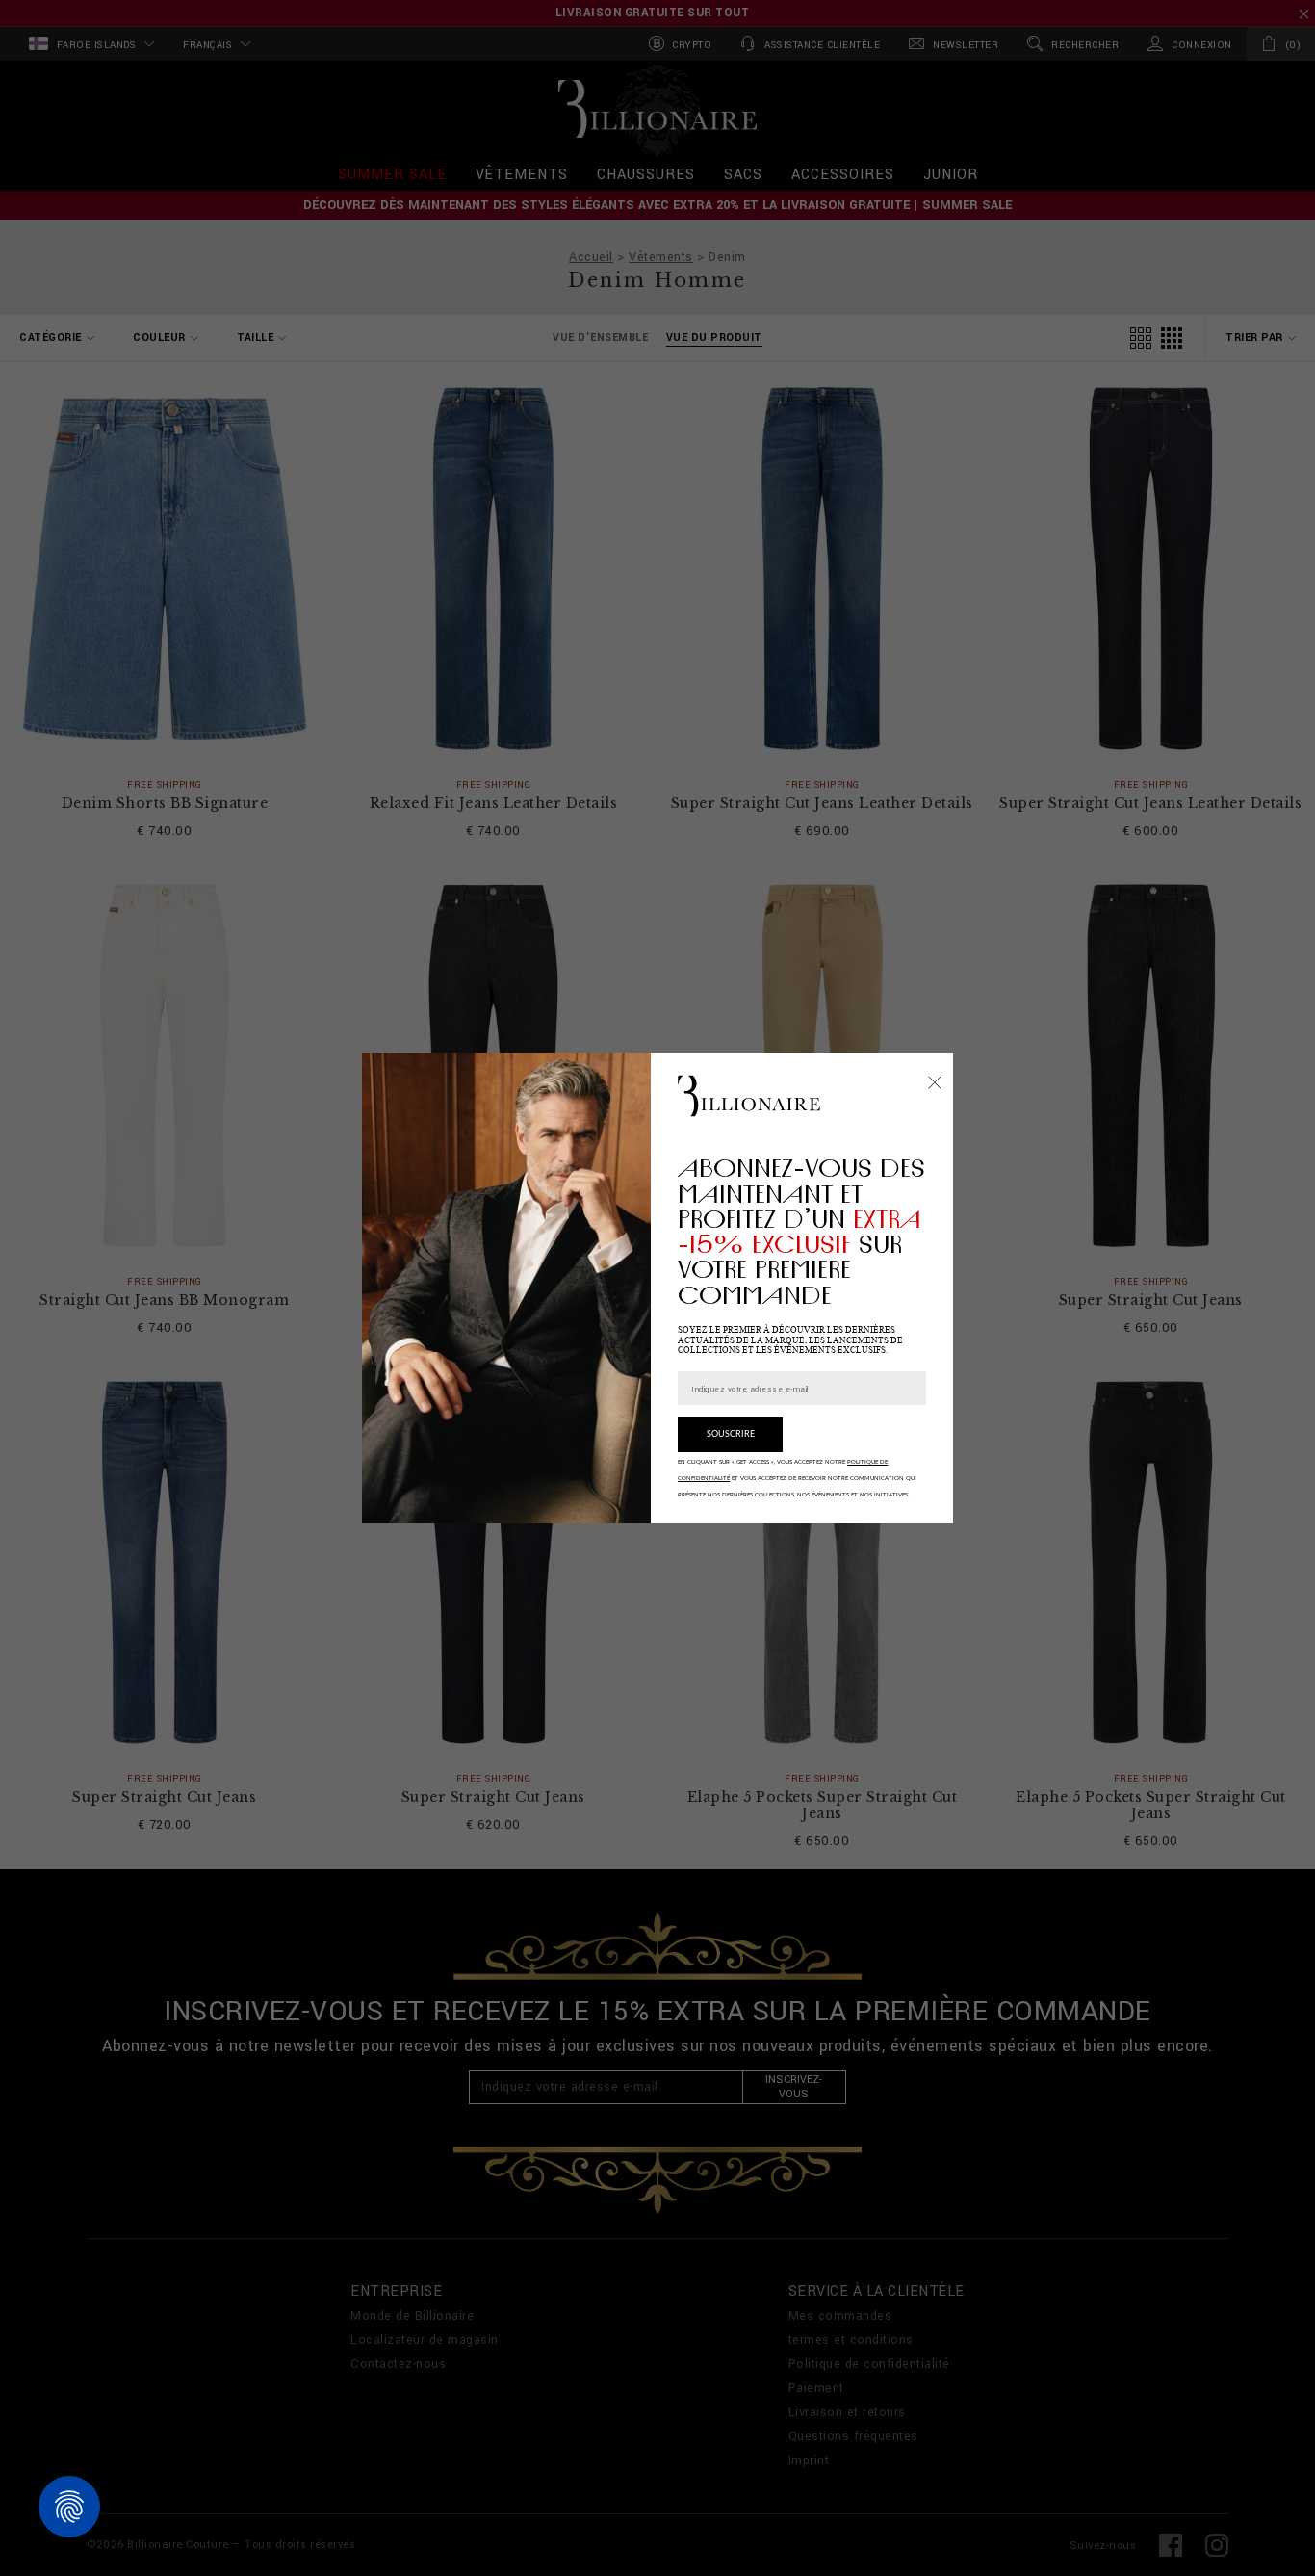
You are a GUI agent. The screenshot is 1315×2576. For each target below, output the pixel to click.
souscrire (731, 1434)
